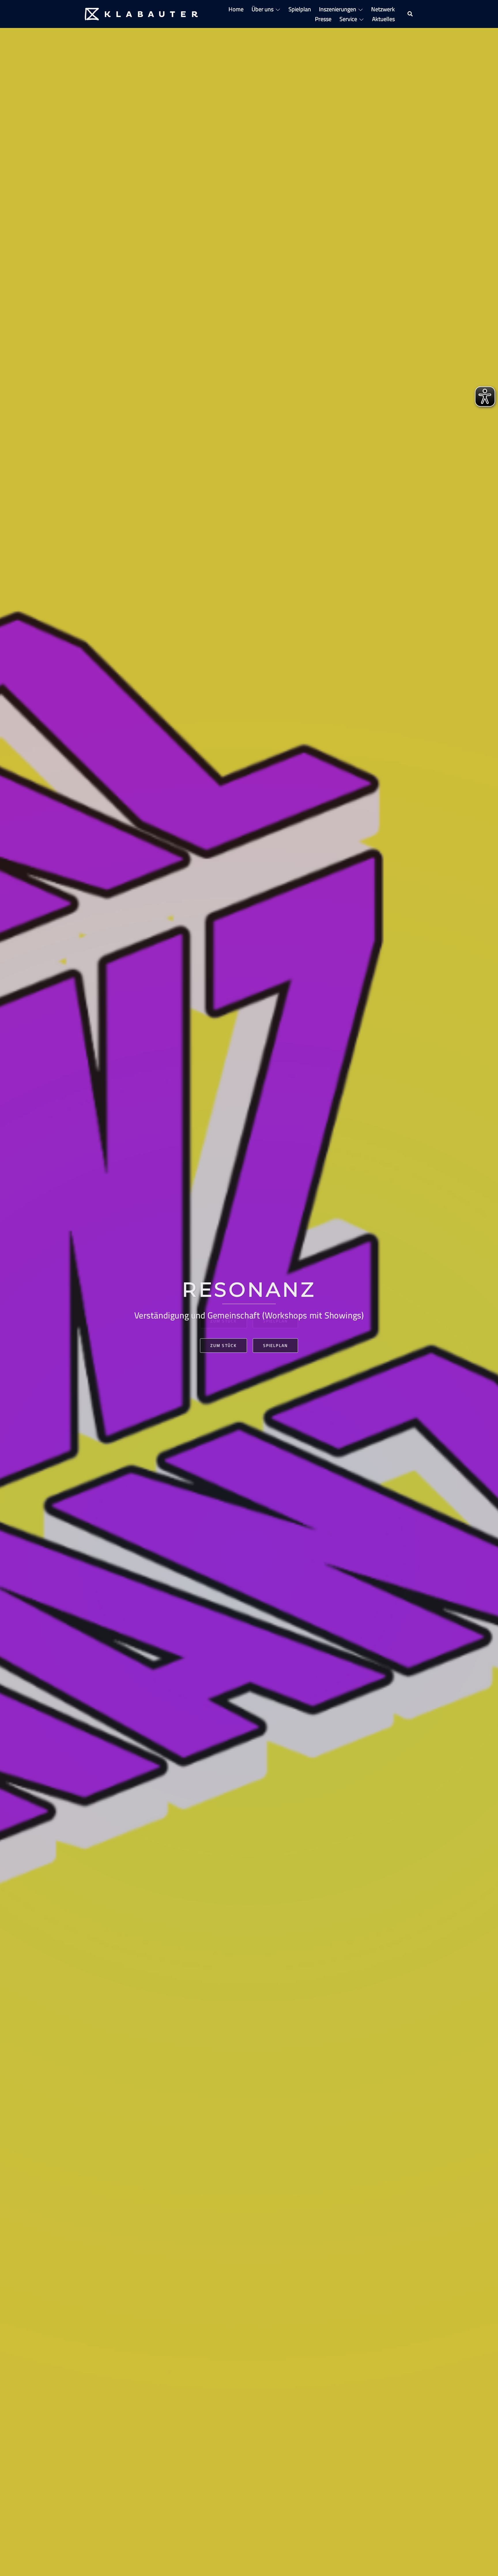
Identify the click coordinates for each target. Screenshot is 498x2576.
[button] (410, 14)
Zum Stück (223, 1345)
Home (236, 9)
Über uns (263, 9)
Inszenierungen (338, 9)
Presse (323, 19)
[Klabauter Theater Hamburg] (141, 13)
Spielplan (300, 9)
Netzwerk (383, 9)
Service (348, 19)
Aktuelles (383, 19)
